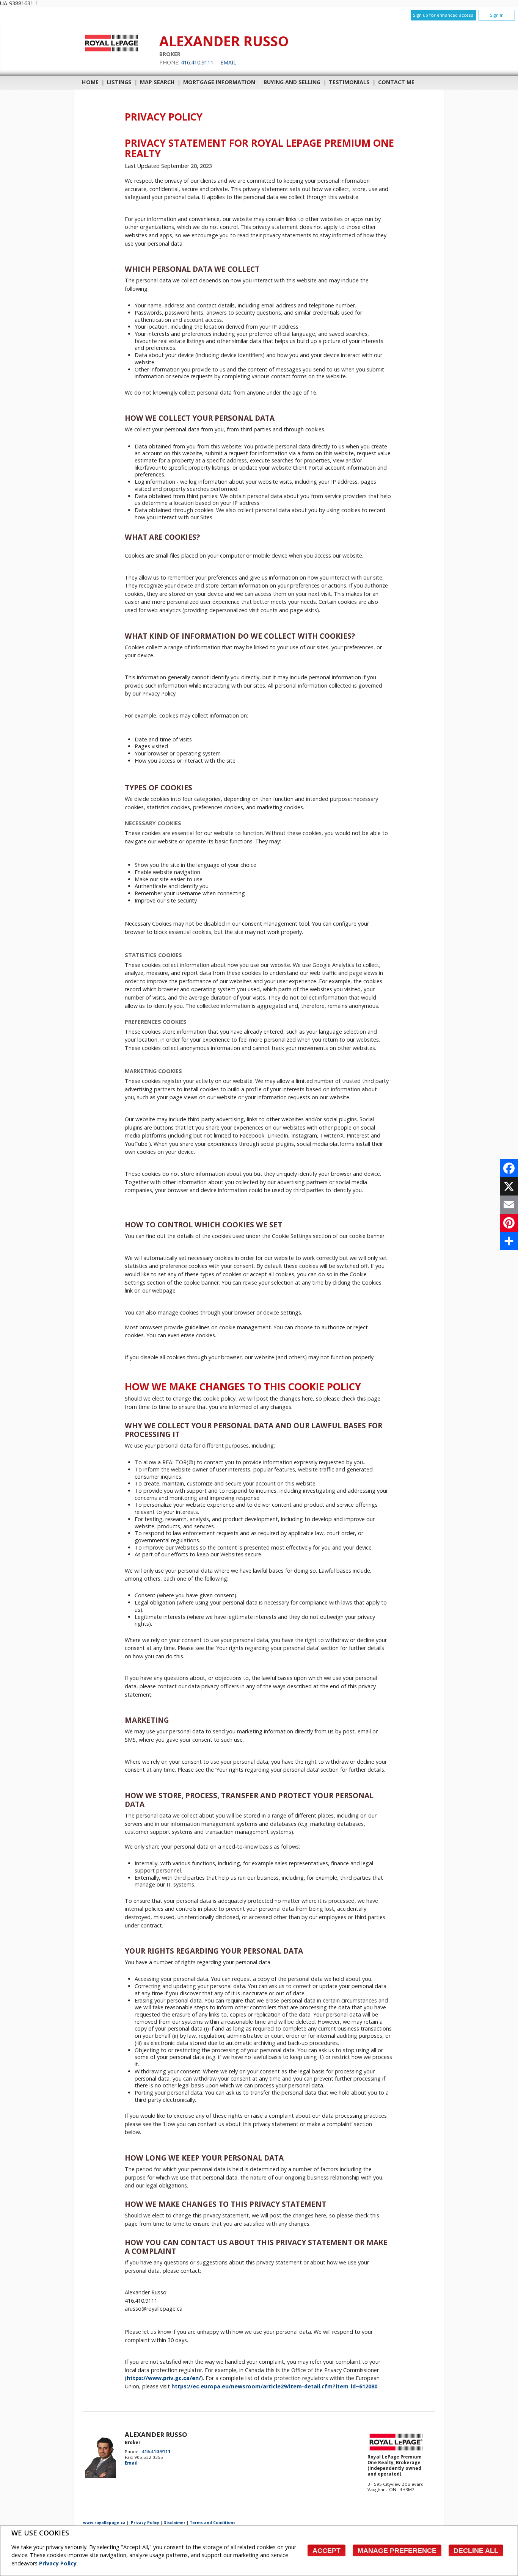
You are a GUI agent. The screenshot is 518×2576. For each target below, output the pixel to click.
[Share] (509, 1241)
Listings (119, 82)
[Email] (509, 1205)
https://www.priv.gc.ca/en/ (164, 2378)
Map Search (157, 82)
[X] (509, 1186)
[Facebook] (509, 1168)
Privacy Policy (58, 2563)
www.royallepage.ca (104, 2523)
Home (90, 82)
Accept (326, 2551)
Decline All (476, 2551)
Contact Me (396, 82)
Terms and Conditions (213, 2523)
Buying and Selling (292, 82)
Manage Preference (397, 2551)
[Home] (111, 51)
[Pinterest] (509, 1223)
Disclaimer (174, 2523)
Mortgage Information (219, 82)
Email (228, 62)
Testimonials (349, 82)
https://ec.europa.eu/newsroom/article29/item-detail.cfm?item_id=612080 (274, 2386)
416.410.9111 (197, 62)
